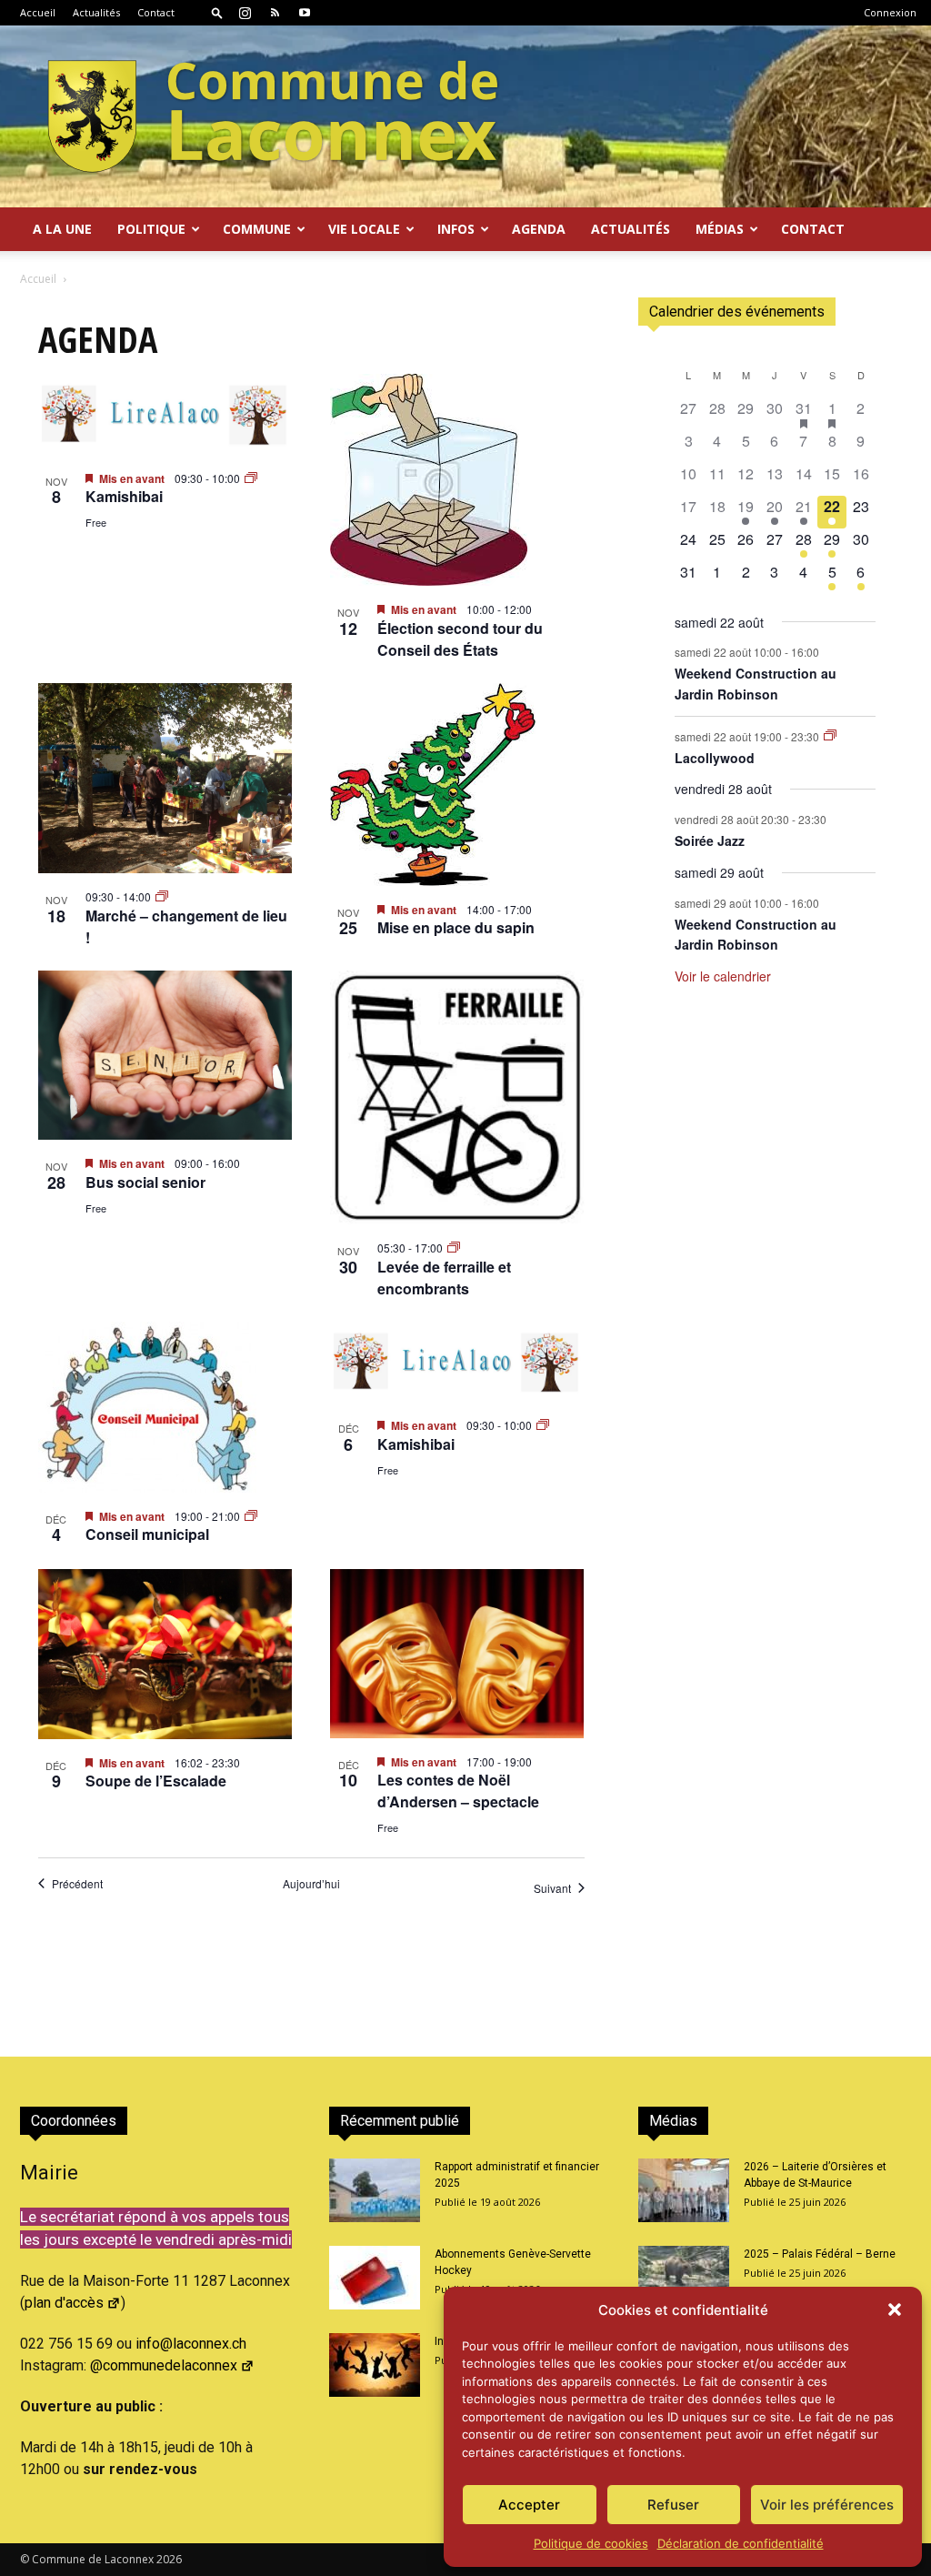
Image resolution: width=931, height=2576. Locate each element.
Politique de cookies (591, 2543)
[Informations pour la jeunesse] (375, 2365)
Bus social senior (145, 1182)
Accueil (38, 12)
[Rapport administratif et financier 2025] (375, 2190)
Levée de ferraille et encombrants (444, 1278)
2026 (169, 2559)
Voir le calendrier (723, 976)
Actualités (96, 12)
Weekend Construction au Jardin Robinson (756, 684)
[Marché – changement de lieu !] (165, 779)
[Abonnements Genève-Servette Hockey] (375, 2278)
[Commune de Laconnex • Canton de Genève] (273, 116)
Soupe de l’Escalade (156, 1781)
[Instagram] (245, 13)
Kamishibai (124, 496)
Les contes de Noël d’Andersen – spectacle (458, 1791)
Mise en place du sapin (456, 927)
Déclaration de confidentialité (741, 2543)
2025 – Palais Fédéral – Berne (820, 2254)
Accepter (529, 2505)
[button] (895, 2309)
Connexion (890, 12)
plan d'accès (64, 2303)
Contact (156, 12)
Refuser (673, 2505)
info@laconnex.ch (191, 2344)
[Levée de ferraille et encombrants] (457, 1098)
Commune (257, 229)
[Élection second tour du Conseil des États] (457, 480)
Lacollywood (715, 758)
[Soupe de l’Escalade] (165, 1654)
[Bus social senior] (165, 1055)
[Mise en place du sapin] (457, 785)
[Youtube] (305, 13)
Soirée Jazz (710, 840)
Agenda (539, 229)
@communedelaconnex (164, 2365)
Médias (720, 229)
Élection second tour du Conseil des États (460, 639)
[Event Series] (251, 478)
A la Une (62, 229)
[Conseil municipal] (165, 1407)
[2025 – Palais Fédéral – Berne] (684, 2278)
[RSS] (275, 13)
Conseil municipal (147, 1534)
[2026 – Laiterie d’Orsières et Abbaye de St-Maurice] (684, 2190)
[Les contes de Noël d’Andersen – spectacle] (457, 1653)
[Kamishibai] (165, 414)
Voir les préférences (827, 2505)
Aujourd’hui (311, 1884)
